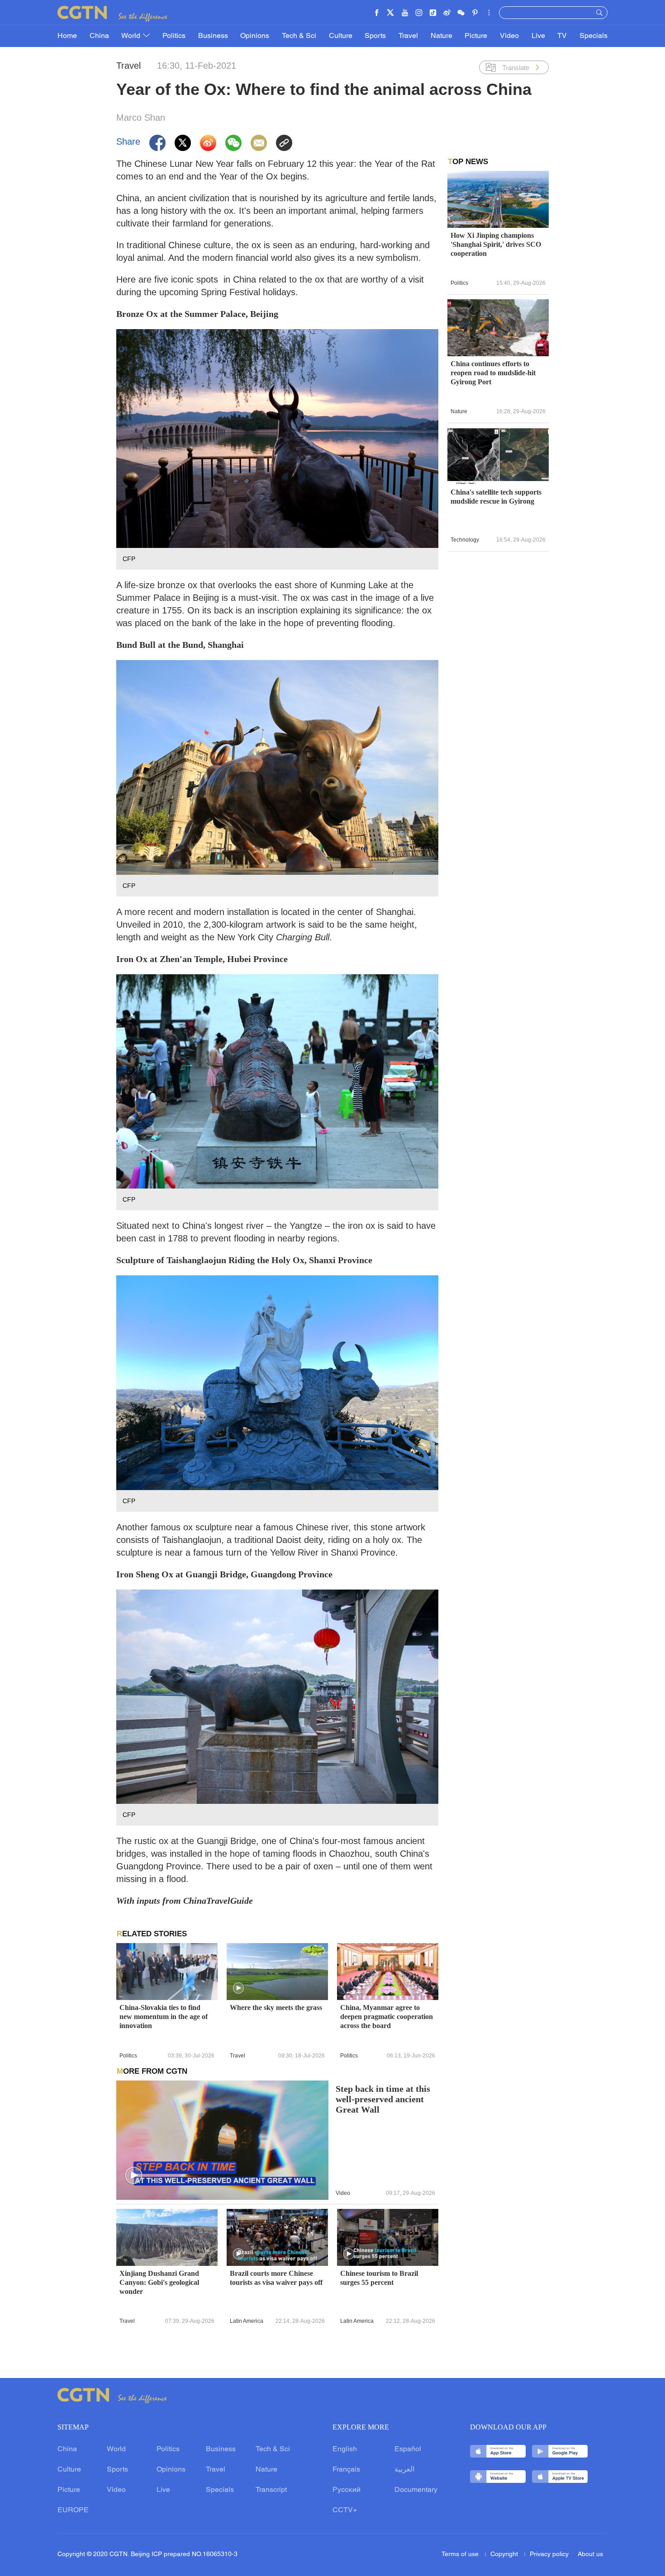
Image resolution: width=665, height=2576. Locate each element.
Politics (174, 36)
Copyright (505, 2555)
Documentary (416, 2490)
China (99, 36)
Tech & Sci (299, 36)
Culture (341, 36)
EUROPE (73, 2510)
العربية (404, 2470)
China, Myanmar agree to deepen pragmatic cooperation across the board (387, 2017)
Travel (408, 36)
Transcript (271, 2490)
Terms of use (461, 2555)
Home (67, 36)
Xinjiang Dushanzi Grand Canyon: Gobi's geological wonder (159, 2282)
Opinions (255, 36)
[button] (238, 1988)
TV (562, 36)
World (132, 36)
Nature (442, 36)
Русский (347, 2490)
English (345, 2449)
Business (213, 36)
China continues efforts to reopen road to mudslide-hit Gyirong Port (493, 373)
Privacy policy (549, 2555)
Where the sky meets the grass (276, 2007)
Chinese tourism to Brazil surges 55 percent (379, 2278)
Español (408, 2449)
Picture (476, 36)
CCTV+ (345, 2510)
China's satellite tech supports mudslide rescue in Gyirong (496, 497)
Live (538, 36)
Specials (594, 36)
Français (346, 2470)
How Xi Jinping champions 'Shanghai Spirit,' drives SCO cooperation (496, 244)
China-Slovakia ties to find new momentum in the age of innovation (164, 2017)
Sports (375, 36)
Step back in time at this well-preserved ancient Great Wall (383, 2099)
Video (509, 36)
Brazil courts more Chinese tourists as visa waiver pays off (276, 2278)
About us (590, 2555)
